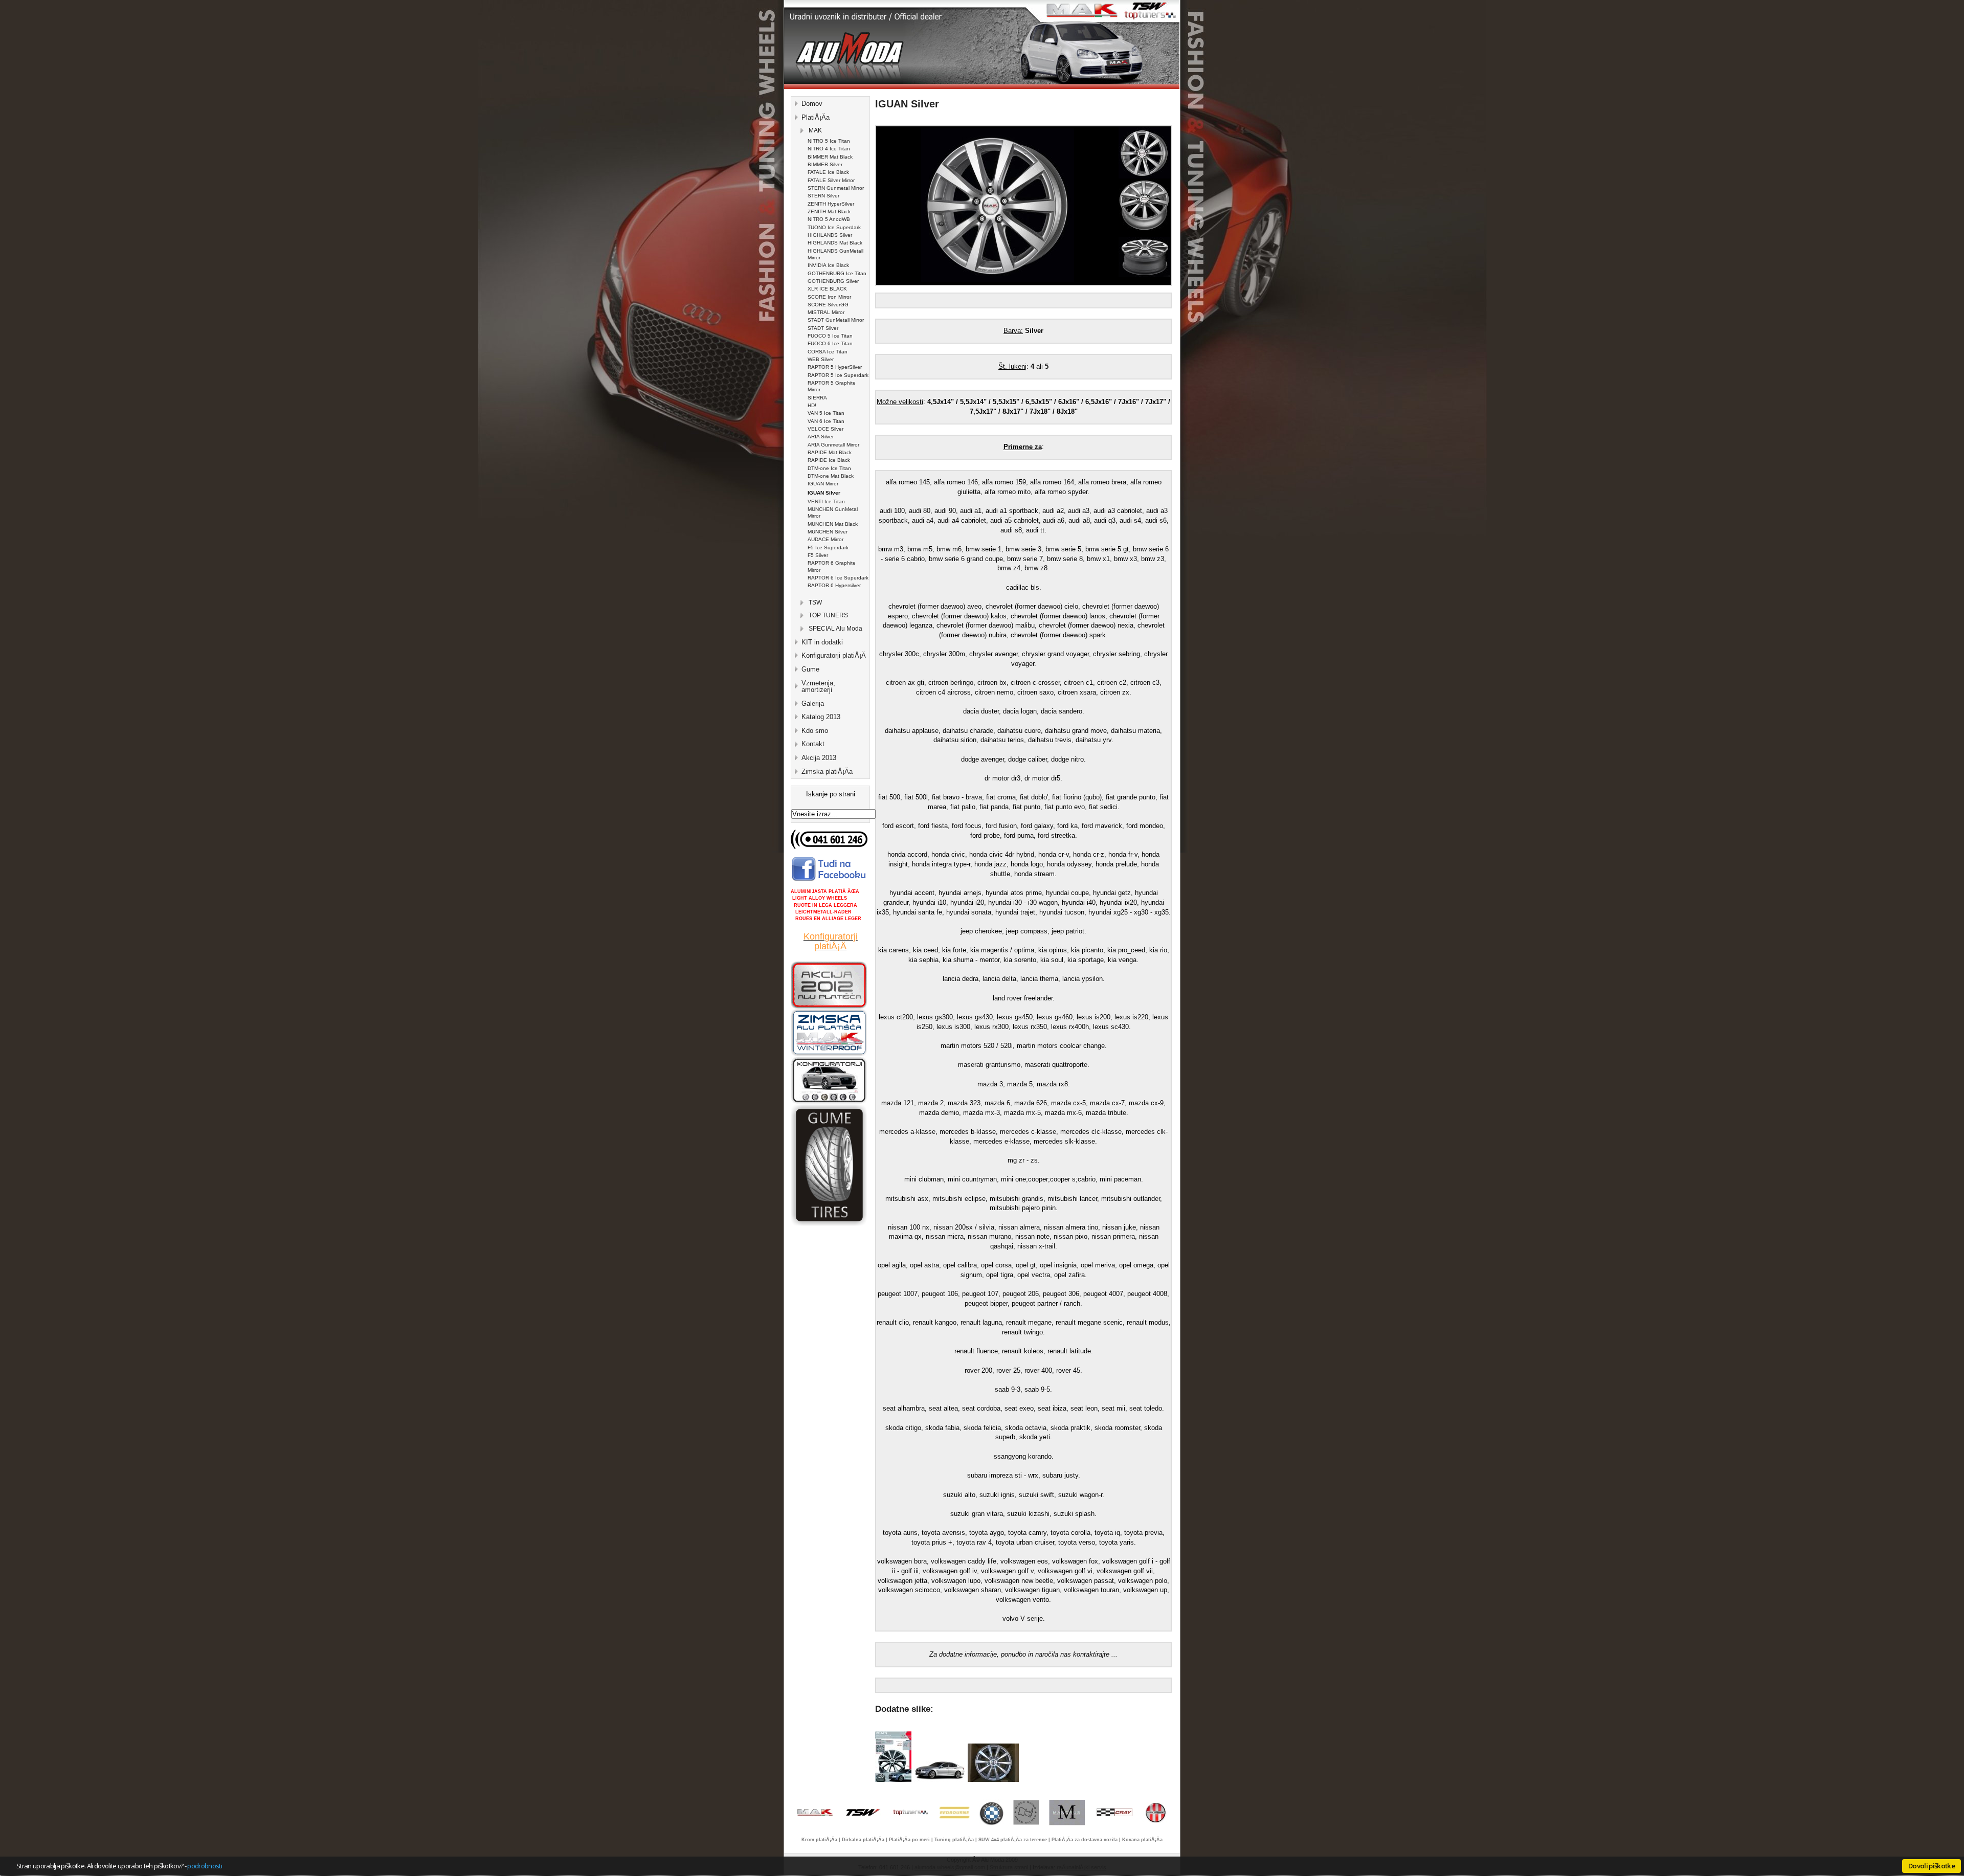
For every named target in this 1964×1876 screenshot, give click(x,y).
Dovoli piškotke (1932, 1866)
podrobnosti (205, 1866)
